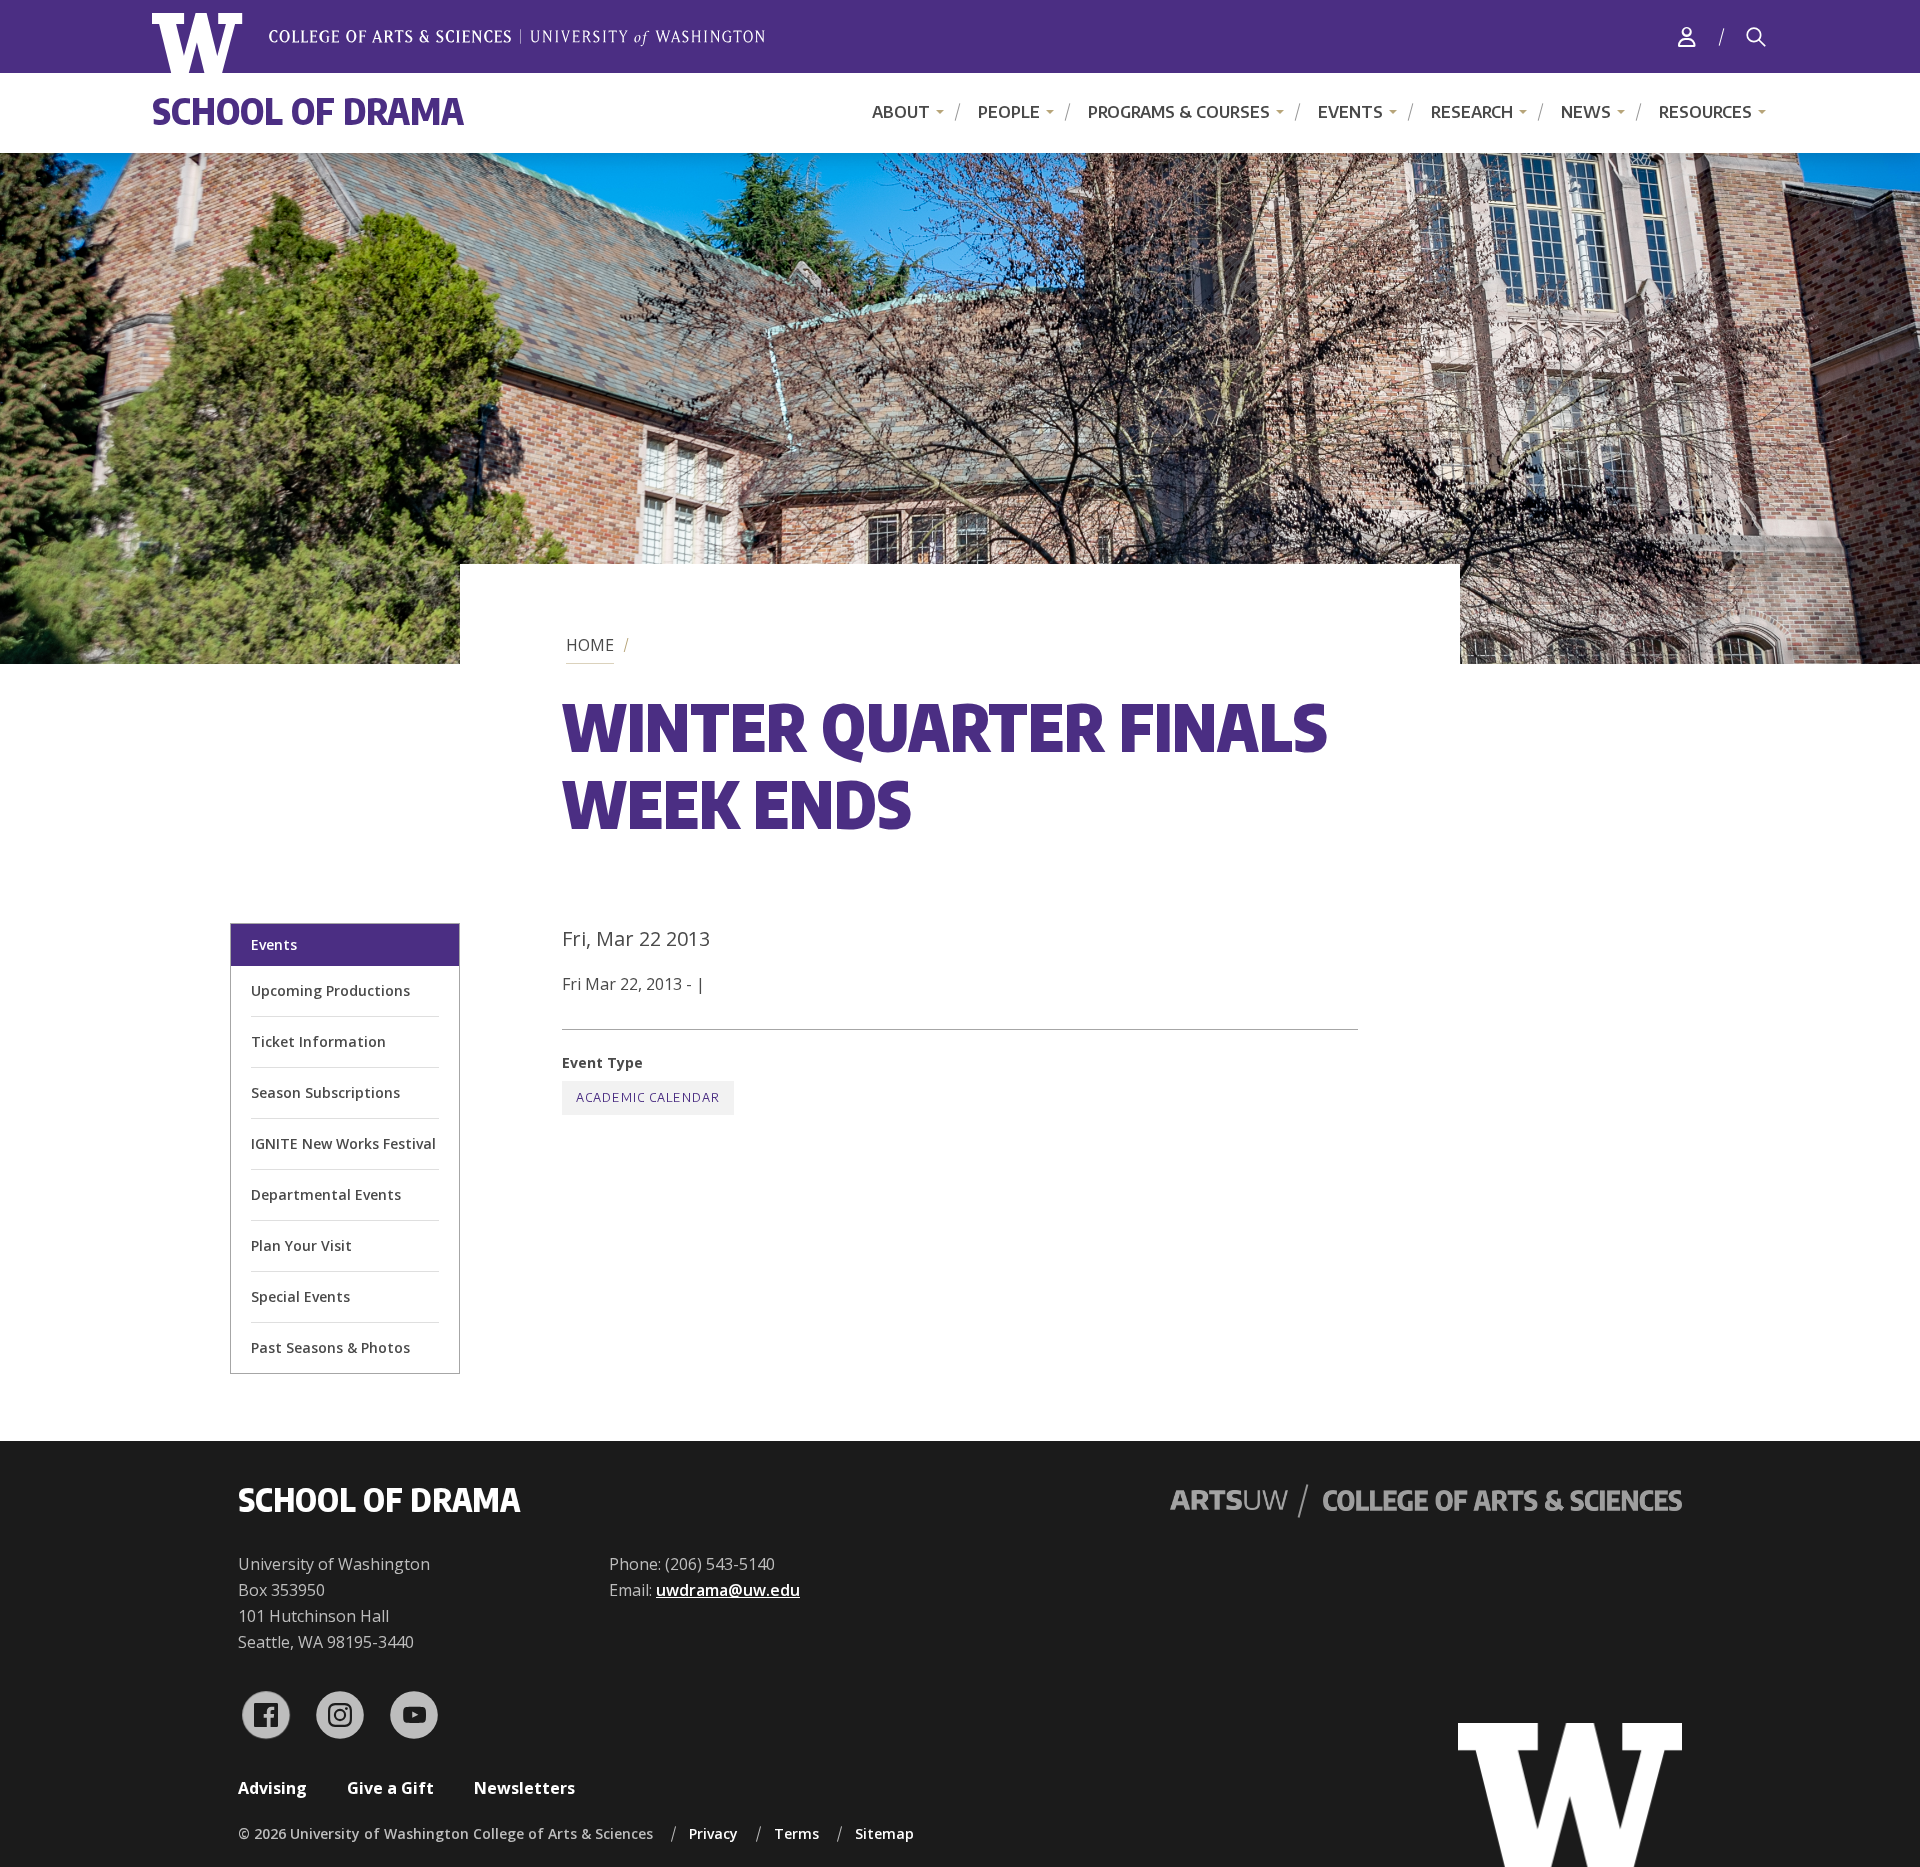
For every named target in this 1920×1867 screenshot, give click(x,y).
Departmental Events (326, 1194)
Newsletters (524, 1788)
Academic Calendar (648, 1097)
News (1586, 112)
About (901, 112)
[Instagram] (340, 1715)
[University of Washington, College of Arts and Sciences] (458, 43)
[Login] (1687, 36)
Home (590, 645)
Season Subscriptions (325, 1092)
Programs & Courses (1179, 112)
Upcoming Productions (330, 990)
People (1009, 112)
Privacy (713, 1833)
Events (1350, 112)
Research (1472, 112)
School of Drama (308, 110)
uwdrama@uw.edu (728, 1590)
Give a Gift (390, 1788)
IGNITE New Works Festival (343, 1143)
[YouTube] (414, 1715)
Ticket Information (318, 1041)
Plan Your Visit (301, 1245)
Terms (796, 1833)
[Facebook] (266, 1715)
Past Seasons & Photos (330, 1347)
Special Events (300, 1296)
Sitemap (884, 1833)
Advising (272, 1788)
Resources (1705, 112)
